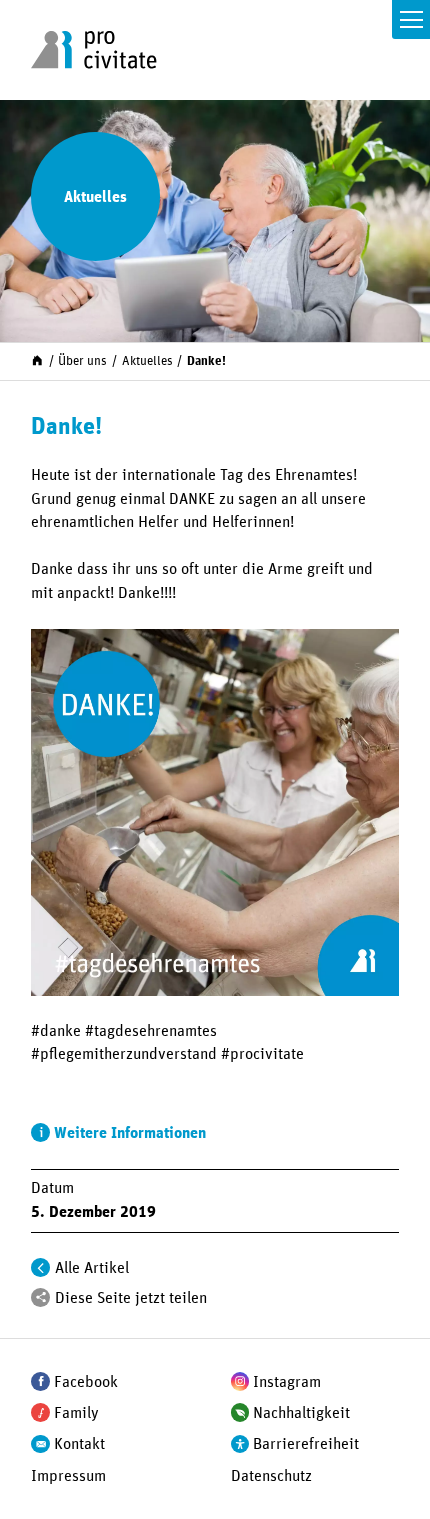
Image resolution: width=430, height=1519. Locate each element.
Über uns (82, 361)
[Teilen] (40, 1297)
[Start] (37, 360)
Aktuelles (147, 361)
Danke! (206, 361)
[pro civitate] (93, 50)
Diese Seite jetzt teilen (131, 1298)
